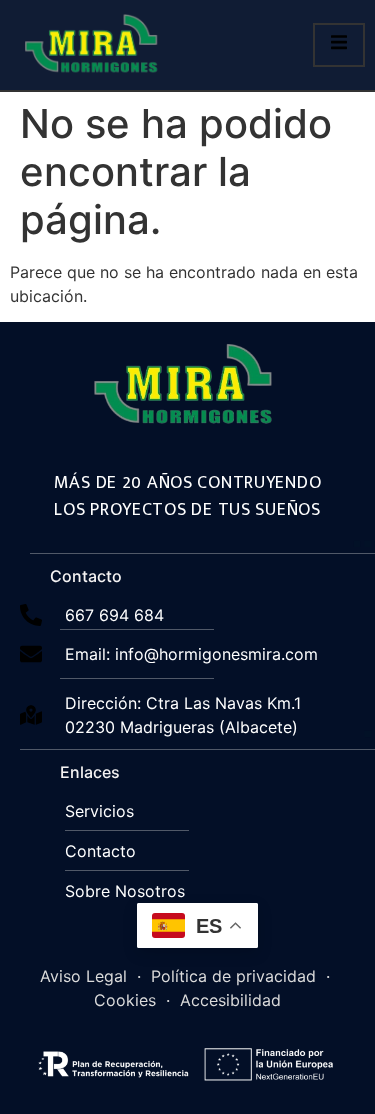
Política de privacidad (233, 976)
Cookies (125, 1000)
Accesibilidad (230, 1000)
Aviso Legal (83, 976)
